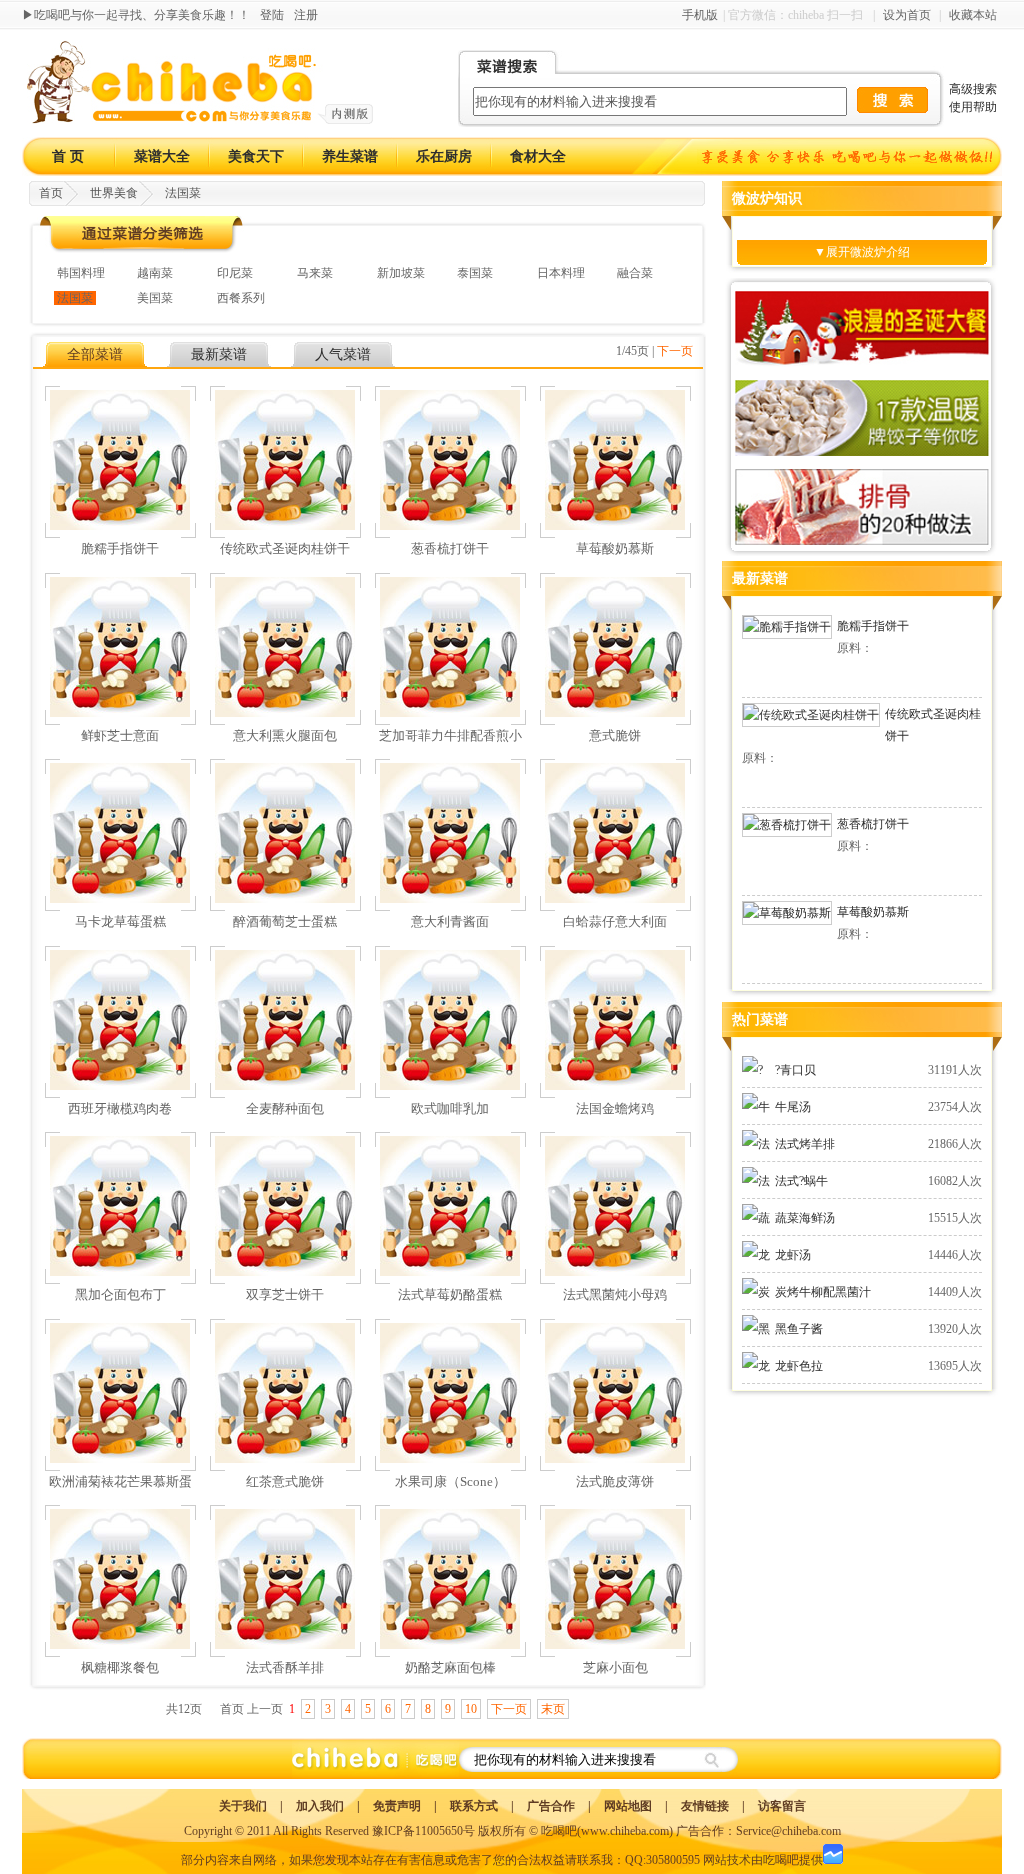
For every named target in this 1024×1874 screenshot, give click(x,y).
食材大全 (538, 156)
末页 (553, 1709)
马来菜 (315, 273)
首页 (51, 193)
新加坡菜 (401, 273)
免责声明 (397, 1806)
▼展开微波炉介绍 (862, 252)
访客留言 (782, 1806)
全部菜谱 (95, 354)
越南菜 (155, 273)
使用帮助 (973, 107)
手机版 (700, 15)
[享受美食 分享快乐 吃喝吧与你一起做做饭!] (849, 156)
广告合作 (551, 1806)
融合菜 (635, 273)
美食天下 (256, 156)
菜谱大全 (162, 156)
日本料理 (561, 273)
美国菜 (155, 298)
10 (471, 1709)
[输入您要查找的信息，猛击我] (892, 100)
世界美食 (114, 193)
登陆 (272, 15)
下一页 (675, 351)
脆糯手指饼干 (873, 626)
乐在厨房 (444, 156)
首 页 (68, 156)
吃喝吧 (559, 1831)
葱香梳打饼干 (873, 824)
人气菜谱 (343, 354)
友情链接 (705, 1806)
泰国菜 (475, 273)
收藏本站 (973, 15)
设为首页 (907, 15)
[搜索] (710, 1759)
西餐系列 (241, 298)
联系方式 (474, 1806)
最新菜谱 (219, 354)
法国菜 (183, 193)
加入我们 (320, 1806)
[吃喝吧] (200, 120)
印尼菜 (235, 273)
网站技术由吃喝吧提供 (763, 1860)
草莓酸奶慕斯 (873, 912)
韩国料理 (81, 273)
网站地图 (628, 1806)
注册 (306, 15)
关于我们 (243, 1806)
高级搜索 (973, 89)
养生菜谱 (350, 156)
